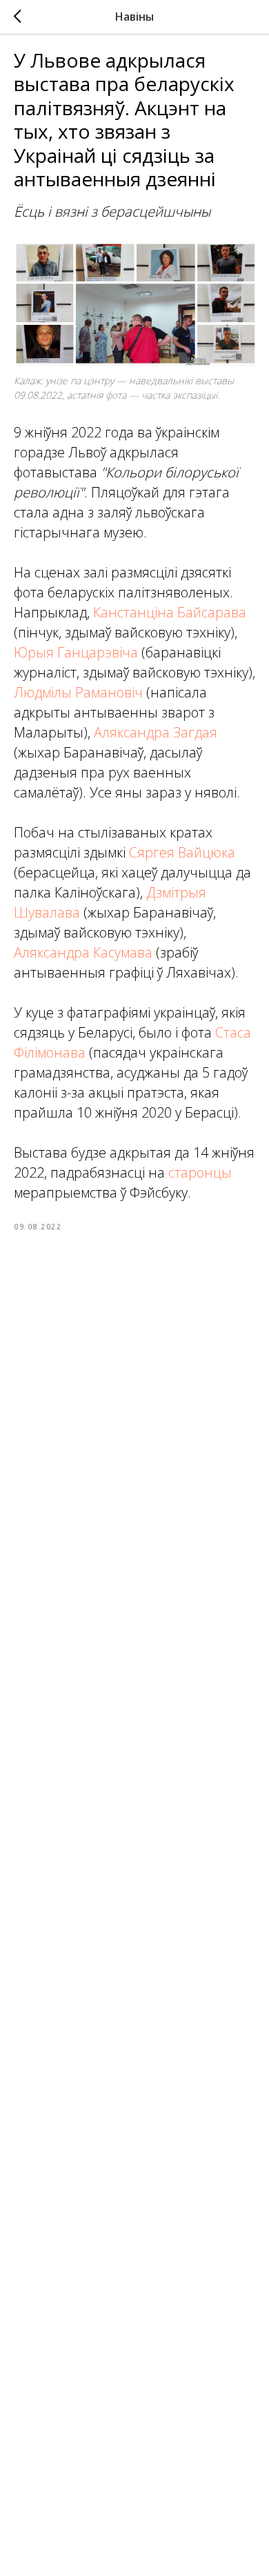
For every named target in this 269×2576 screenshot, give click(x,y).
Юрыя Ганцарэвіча (76, 652)
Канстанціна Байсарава (170, 612)
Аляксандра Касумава (83, 952)
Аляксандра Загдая (156, 732)
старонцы (200, 1172)
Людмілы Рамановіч (78, 692)
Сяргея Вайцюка (182, 852)
